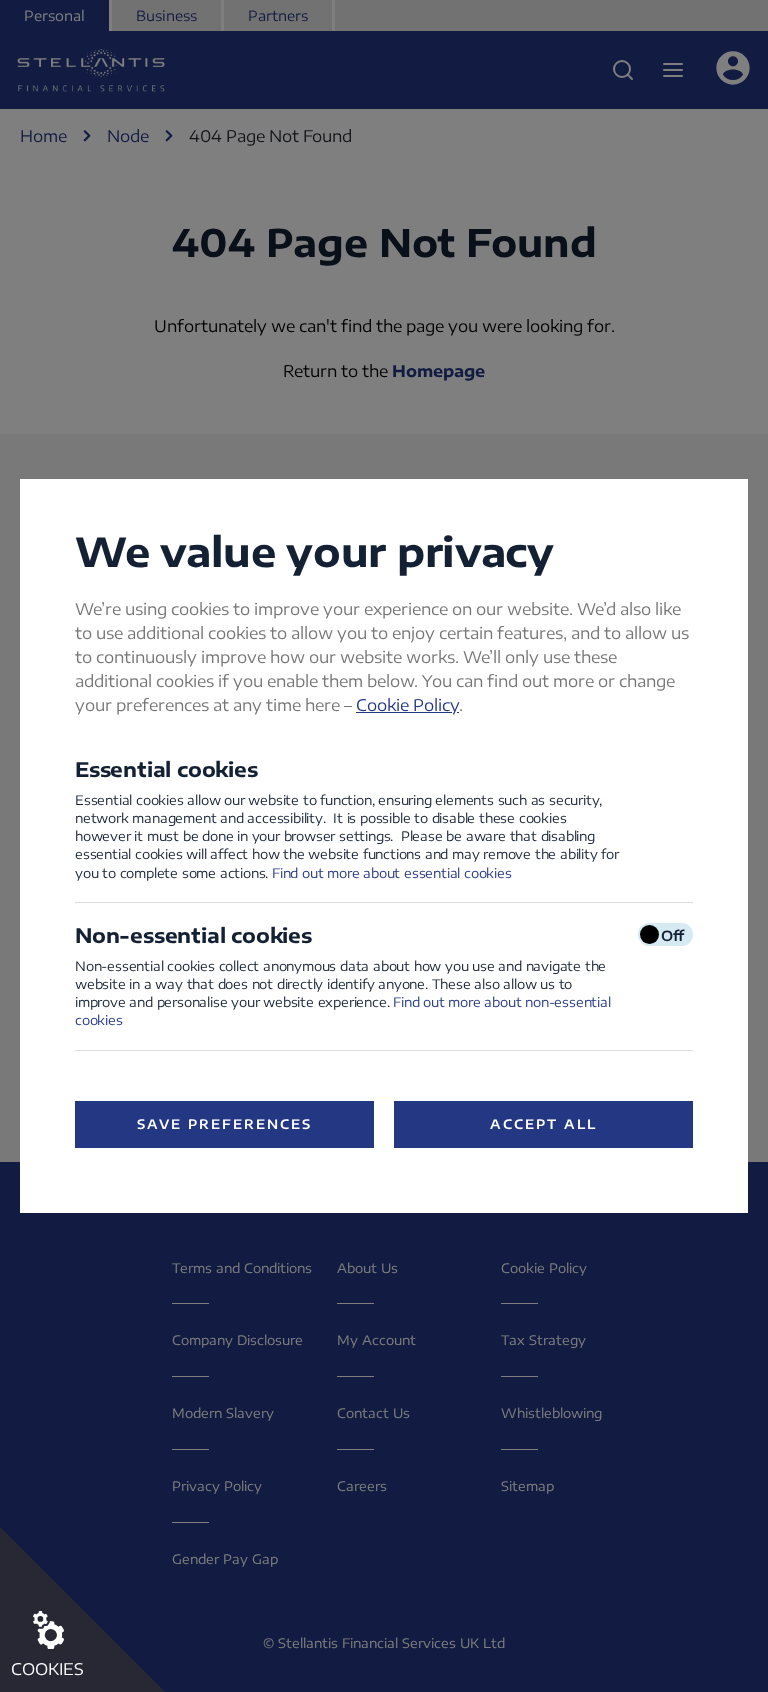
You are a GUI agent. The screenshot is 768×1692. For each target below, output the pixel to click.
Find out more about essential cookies (392, 873)
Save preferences (224, 1124)
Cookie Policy (407, 705)
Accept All (543, 1124)
